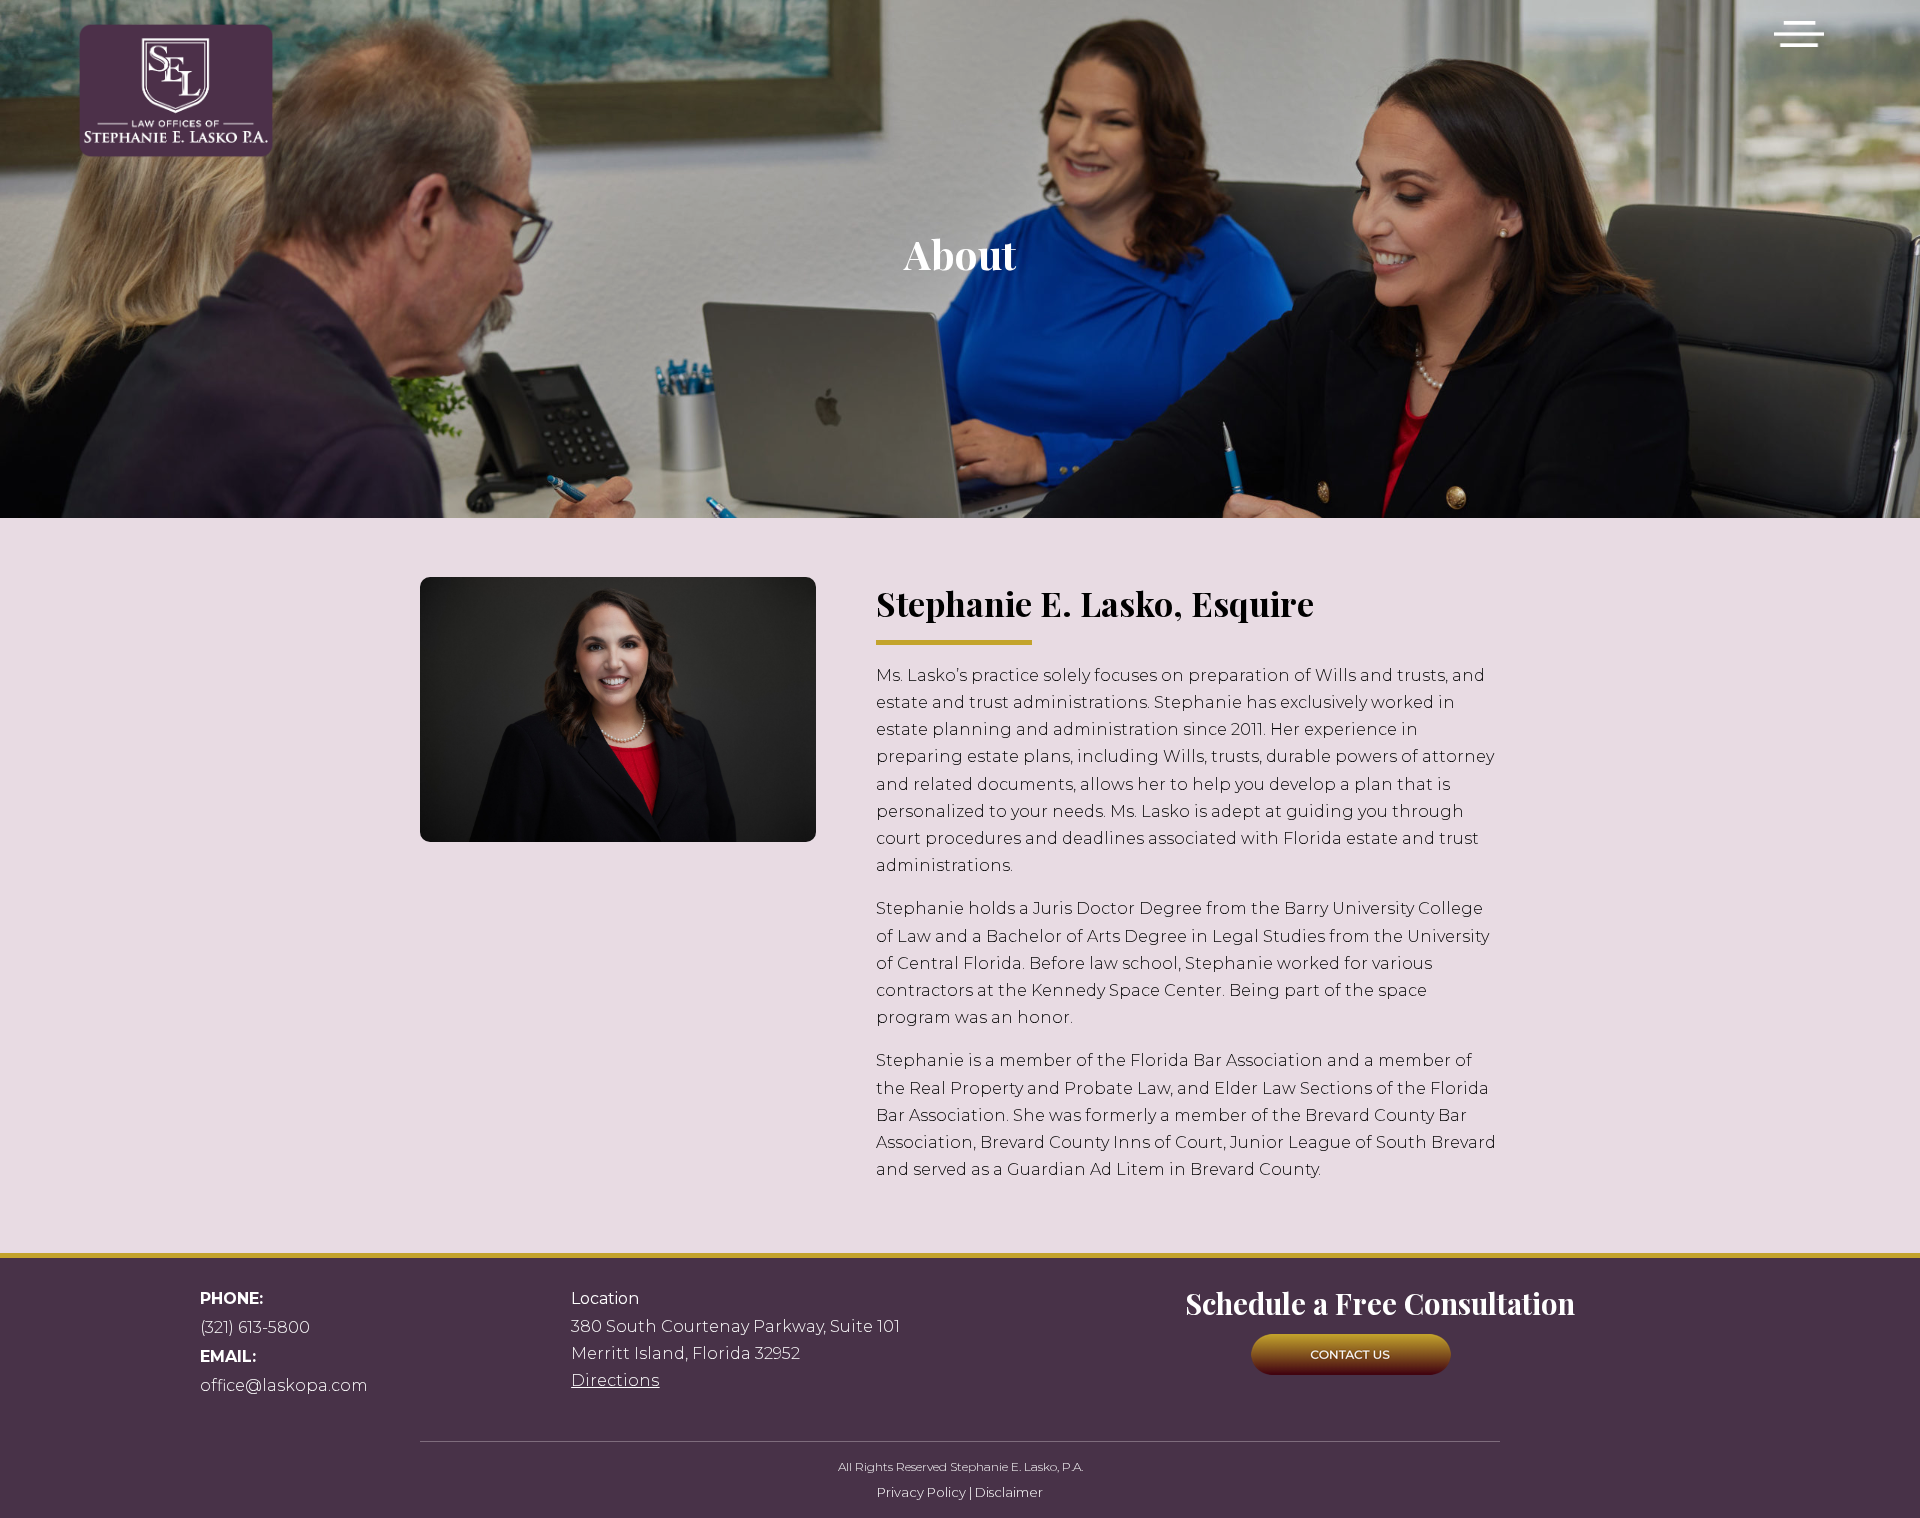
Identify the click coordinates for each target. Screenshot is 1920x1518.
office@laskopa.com (284, 1385)
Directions (615, 1380)
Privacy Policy (921, 1492)
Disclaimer (1009, 1492)
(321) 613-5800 (255, 1327)
